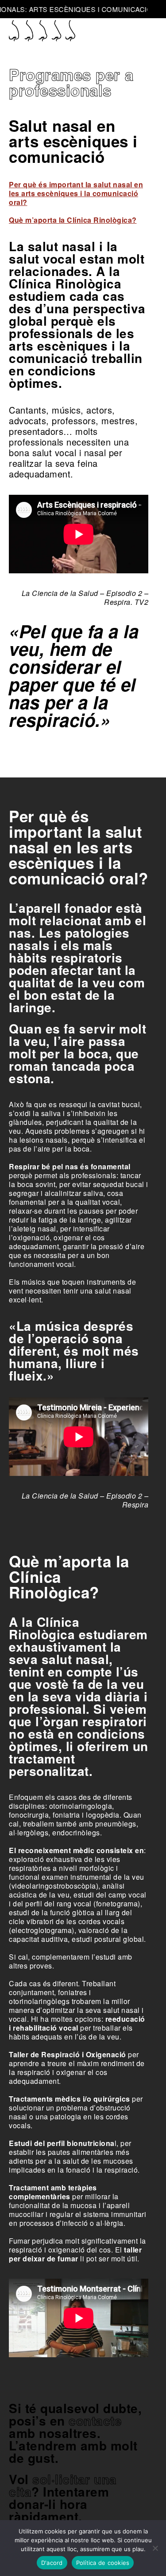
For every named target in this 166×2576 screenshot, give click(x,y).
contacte (95, 2420)
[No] (155, 2548)
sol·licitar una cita (63, 2485)
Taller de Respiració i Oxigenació (68, 2054)
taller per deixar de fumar (75, 2254)
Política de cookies (103, 2563)
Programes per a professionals (71, 82)
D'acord (52, 2563)
